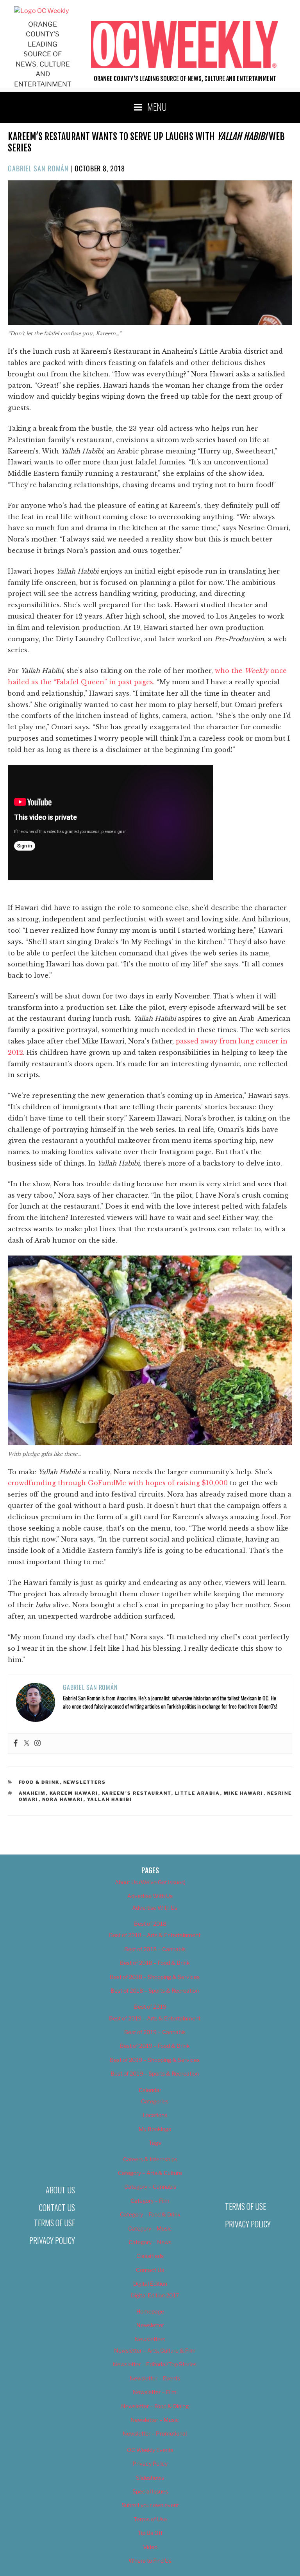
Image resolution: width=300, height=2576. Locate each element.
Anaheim (32, 1793)
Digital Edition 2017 (155, 2295)
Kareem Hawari (74, 1793)
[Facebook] (16, 1743)
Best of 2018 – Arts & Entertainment (155, 1935)
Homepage (150, 2311)
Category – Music (150, 2228)
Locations (155, 2115)
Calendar (150, 2090)
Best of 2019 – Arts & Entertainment (155, 2018)
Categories (155, 2101)
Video (150, 2547)
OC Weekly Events (150, 2450)
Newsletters (85, 1782)
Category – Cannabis (150, 2187)
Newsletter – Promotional (155, 2433)
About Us (60, 2190)
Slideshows (150, 2478)
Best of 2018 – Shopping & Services (155, 1977)
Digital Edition (150, 2284)
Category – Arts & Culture (150, 2173)
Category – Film (150, 2201)
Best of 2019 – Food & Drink (155, 2046)
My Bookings (155, 2129)
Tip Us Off (150, 2533)
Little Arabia (198, 1793)
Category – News (150, 2242)
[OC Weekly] (41, 11)
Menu (157, 106)
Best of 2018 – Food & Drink (155, 1963)
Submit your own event (150, 2505)
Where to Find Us (150, 2561)
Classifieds (150, 2256)
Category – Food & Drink (150, 2214)
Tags (155, 2143)
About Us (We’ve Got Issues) (150, 1882)
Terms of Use (54, 2223)
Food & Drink (39, 1782)
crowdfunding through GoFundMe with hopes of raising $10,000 (118, 1483)
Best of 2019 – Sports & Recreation (155, 2073)
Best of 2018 (150, 1924)
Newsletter (150, 2325)
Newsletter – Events (155, 2378)
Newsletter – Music (155, 2420)
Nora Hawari (63, 1799)
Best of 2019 (150, 2007)
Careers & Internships (150, 2159)
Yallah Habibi (110, 1799)
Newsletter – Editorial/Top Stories (155, 2364)
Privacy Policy (52, 2240)
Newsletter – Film (155, 2392)
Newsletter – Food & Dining (155, 2406)
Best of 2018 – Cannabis (155, 1949)
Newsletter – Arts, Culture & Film (155, 2350)
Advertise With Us (150, 1896)
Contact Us (57, 2207)
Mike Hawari (244, 1793)
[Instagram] (37, 1743)
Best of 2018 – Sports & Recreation (155, 1990)
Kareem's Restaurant (137, 1793)
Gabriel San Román (38, 168)
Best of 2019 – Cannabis (155, 2032)
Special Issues (150, 2491)
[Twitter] (27, 1743)
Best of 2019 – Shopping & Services (155, 2060)
